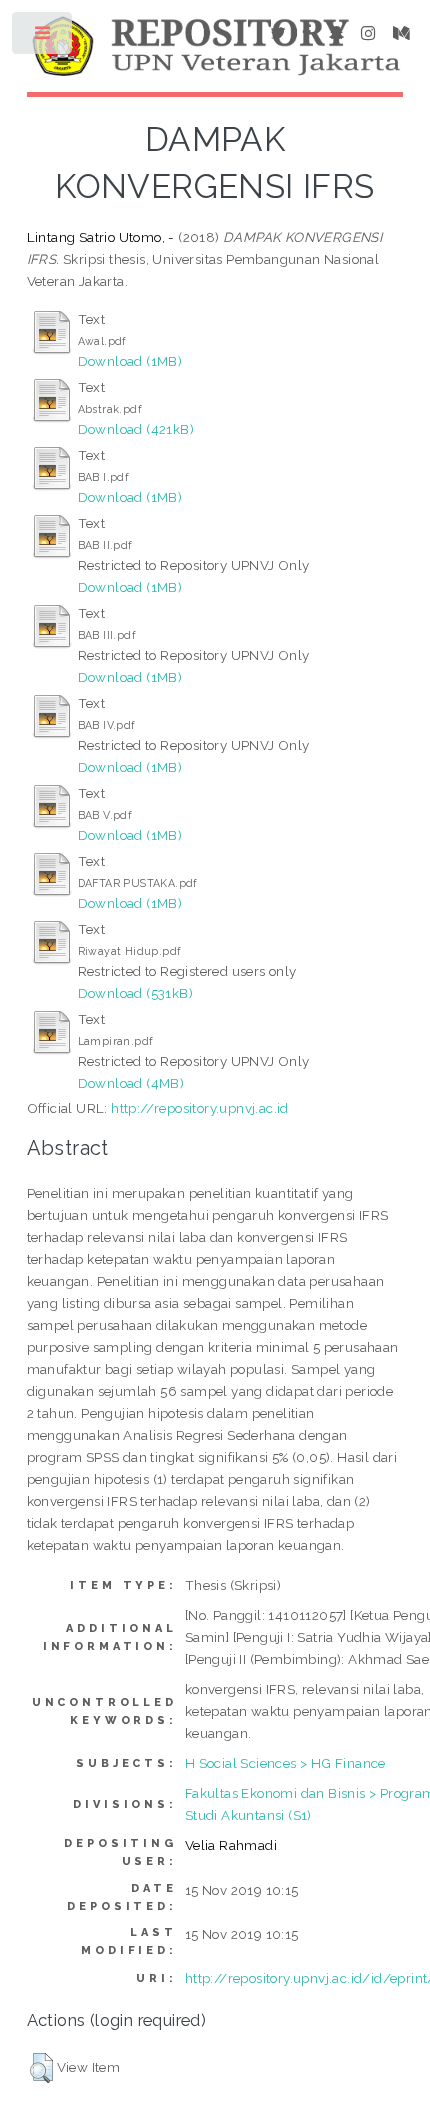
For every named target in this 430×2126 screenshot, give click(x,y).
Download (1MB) (130, 361)
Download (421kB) (136, 429)
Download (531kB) (135, 993)
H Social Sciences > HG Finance (285, 1763)
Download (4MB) (131, 1083)
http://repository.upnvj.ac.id (200, 1108)
